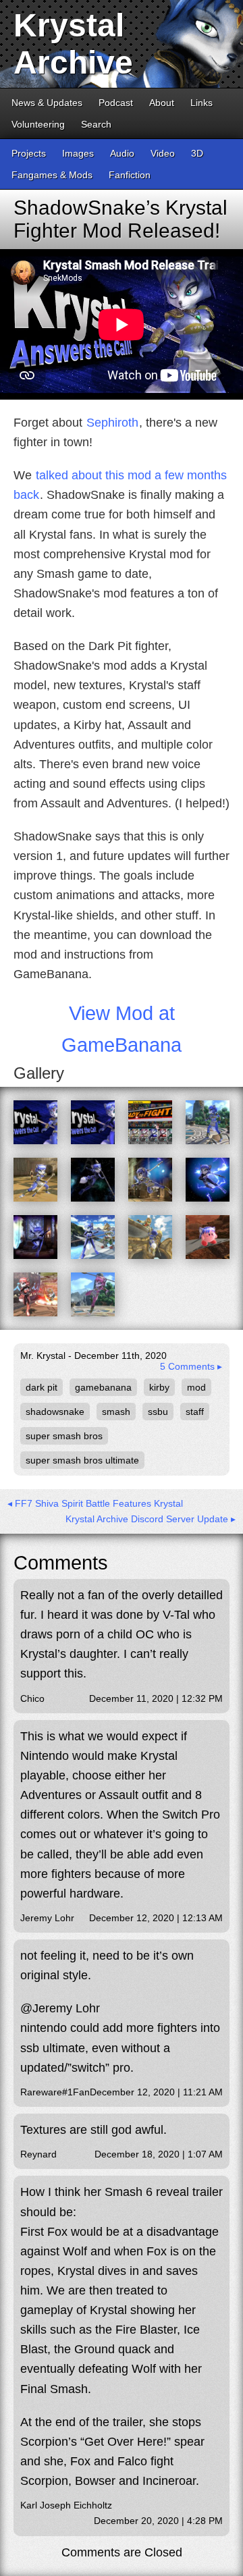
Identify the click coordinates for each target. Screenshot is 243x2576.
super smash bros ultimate (82, 1460)
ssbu (158, 1412)
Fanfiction (130, 175)
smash (116, 1412)
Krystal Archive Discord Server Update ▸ (151, 1519)
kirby (159, 1387)
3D (197, 153)
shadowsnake (55, 1412)
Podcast (116, 103)
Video (163, 153)
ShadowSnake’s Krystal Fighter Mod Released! (120, 219)
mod (196, 1387)
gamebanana (103, 1387)
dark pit (42, 1387)
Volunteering (38, 124)
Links (201, 103)
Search (96, 124)
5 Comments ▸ (191, 1366)
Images (78, 153)
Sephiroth (112, 423)
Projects (29, 153)
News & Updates (47, 103)
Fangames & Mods (52, 175)
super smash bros (64, 1436)
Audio (122, 153)
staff (195, 1412)
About (162, 103)
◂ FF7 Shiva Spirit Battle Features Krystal (95, 1503)
